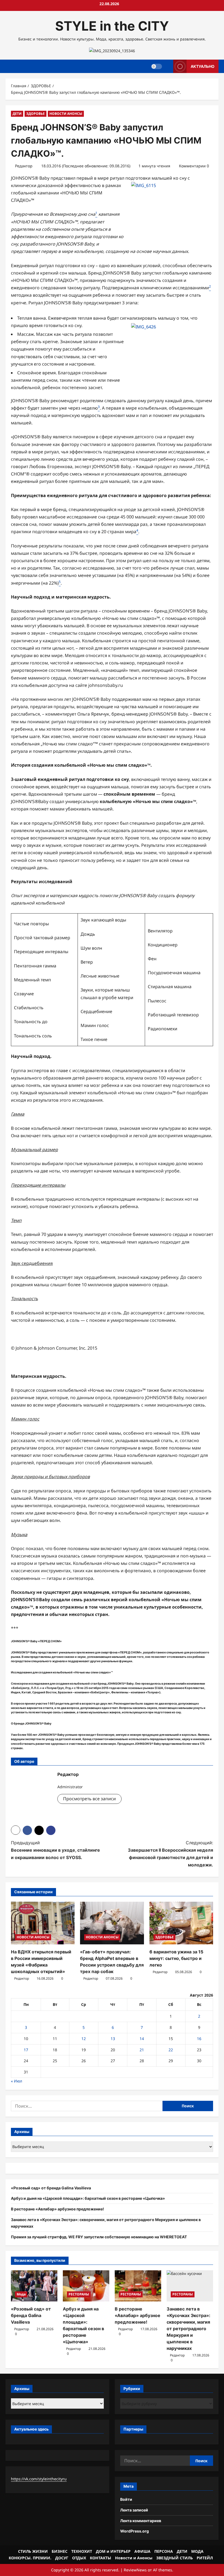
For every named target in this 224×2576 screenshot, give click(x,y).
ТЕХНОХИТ (82, 2551)
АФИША (142, 2551)
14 (142, 2039)
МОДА (197, 2551)
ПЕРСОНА (164, 2551)
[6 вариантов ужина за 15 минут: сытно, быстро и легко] (181, 1923)
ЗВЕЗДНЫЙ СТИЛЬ (175, 2558)
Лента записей (134, 2510)
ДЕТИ (17, 114)
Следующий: (170, 1854)
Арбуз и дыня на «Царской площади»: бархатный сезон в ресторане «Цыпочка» (88, 2198)
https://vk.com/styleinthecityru (39, 2479)
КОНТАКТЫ (101, 2558)
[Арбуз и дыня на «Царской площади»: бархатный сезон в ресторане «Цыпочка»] (86, 2286)
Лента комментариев (141, 2521)
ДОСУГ (62, 2558)
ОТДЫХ (79, 2558)
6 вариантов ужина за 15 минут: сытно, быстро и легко (176, 1958)
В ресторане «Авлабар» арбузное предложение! (58, 2209)
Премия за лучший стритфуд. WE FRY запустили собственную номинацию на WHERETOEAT (99, 2237)
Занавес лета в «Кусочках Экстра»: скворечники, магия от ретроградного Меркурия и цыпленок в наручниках (188, 2329)
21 (142, 2050)
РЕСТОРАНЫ (79, 2294)
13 (113, 2039)
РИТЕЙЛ (205, 2558)
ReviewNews (135, 2570)
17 (26, 2050)
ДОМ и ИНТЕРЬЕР (113, 2551)
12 (84, 2039)
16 (199, 2039)
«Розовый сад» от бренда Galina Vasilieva (51, 2188)
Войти (126, 2499)
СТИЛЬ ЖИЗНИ (33, 2551)
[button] (16, 1830)
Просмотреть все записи (89, 1799)
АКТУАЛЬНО (203, 66)
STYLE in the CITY (112, 26)
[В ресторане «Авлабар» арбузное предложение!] (138, 2286)
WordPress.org (135, 2531)
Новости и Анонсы (134, 2558)
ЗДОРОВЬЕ (36, 114)
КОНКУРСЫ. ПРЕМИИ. (30, 2558)
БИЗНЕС (60, 2551)
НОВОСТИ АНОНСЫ (66, 114)
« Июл (17, 2081)
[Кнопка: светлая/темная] (157, 66)
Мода (21, 2294)
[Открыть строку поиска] (168, 66)
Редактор (24, 166)
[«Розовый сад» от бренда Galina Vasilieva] (34, 2286)
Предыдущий (55, 1850)
